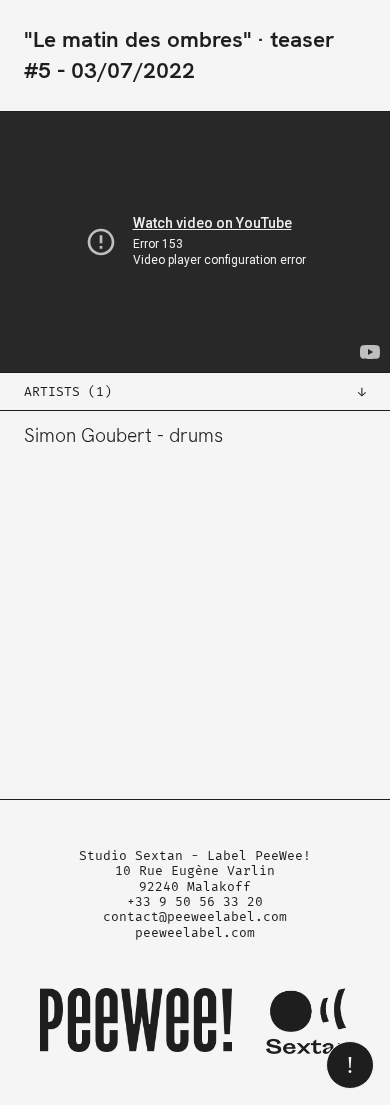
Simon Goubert (88, 435)
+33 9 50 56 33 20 (195, 901)
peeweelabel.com (195, 932)
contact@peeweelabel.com (195, 916)
